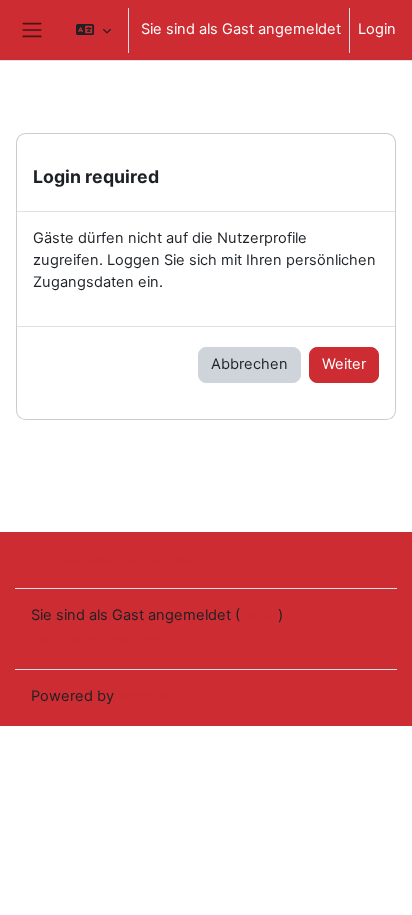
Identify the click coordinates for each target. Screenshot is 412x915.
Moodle (144, 696)
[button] (93, 30)
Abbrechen (249, 364)
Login (377, 29)
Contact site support (128, 558)
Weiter (344, 364)
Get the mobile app (97, 640)
